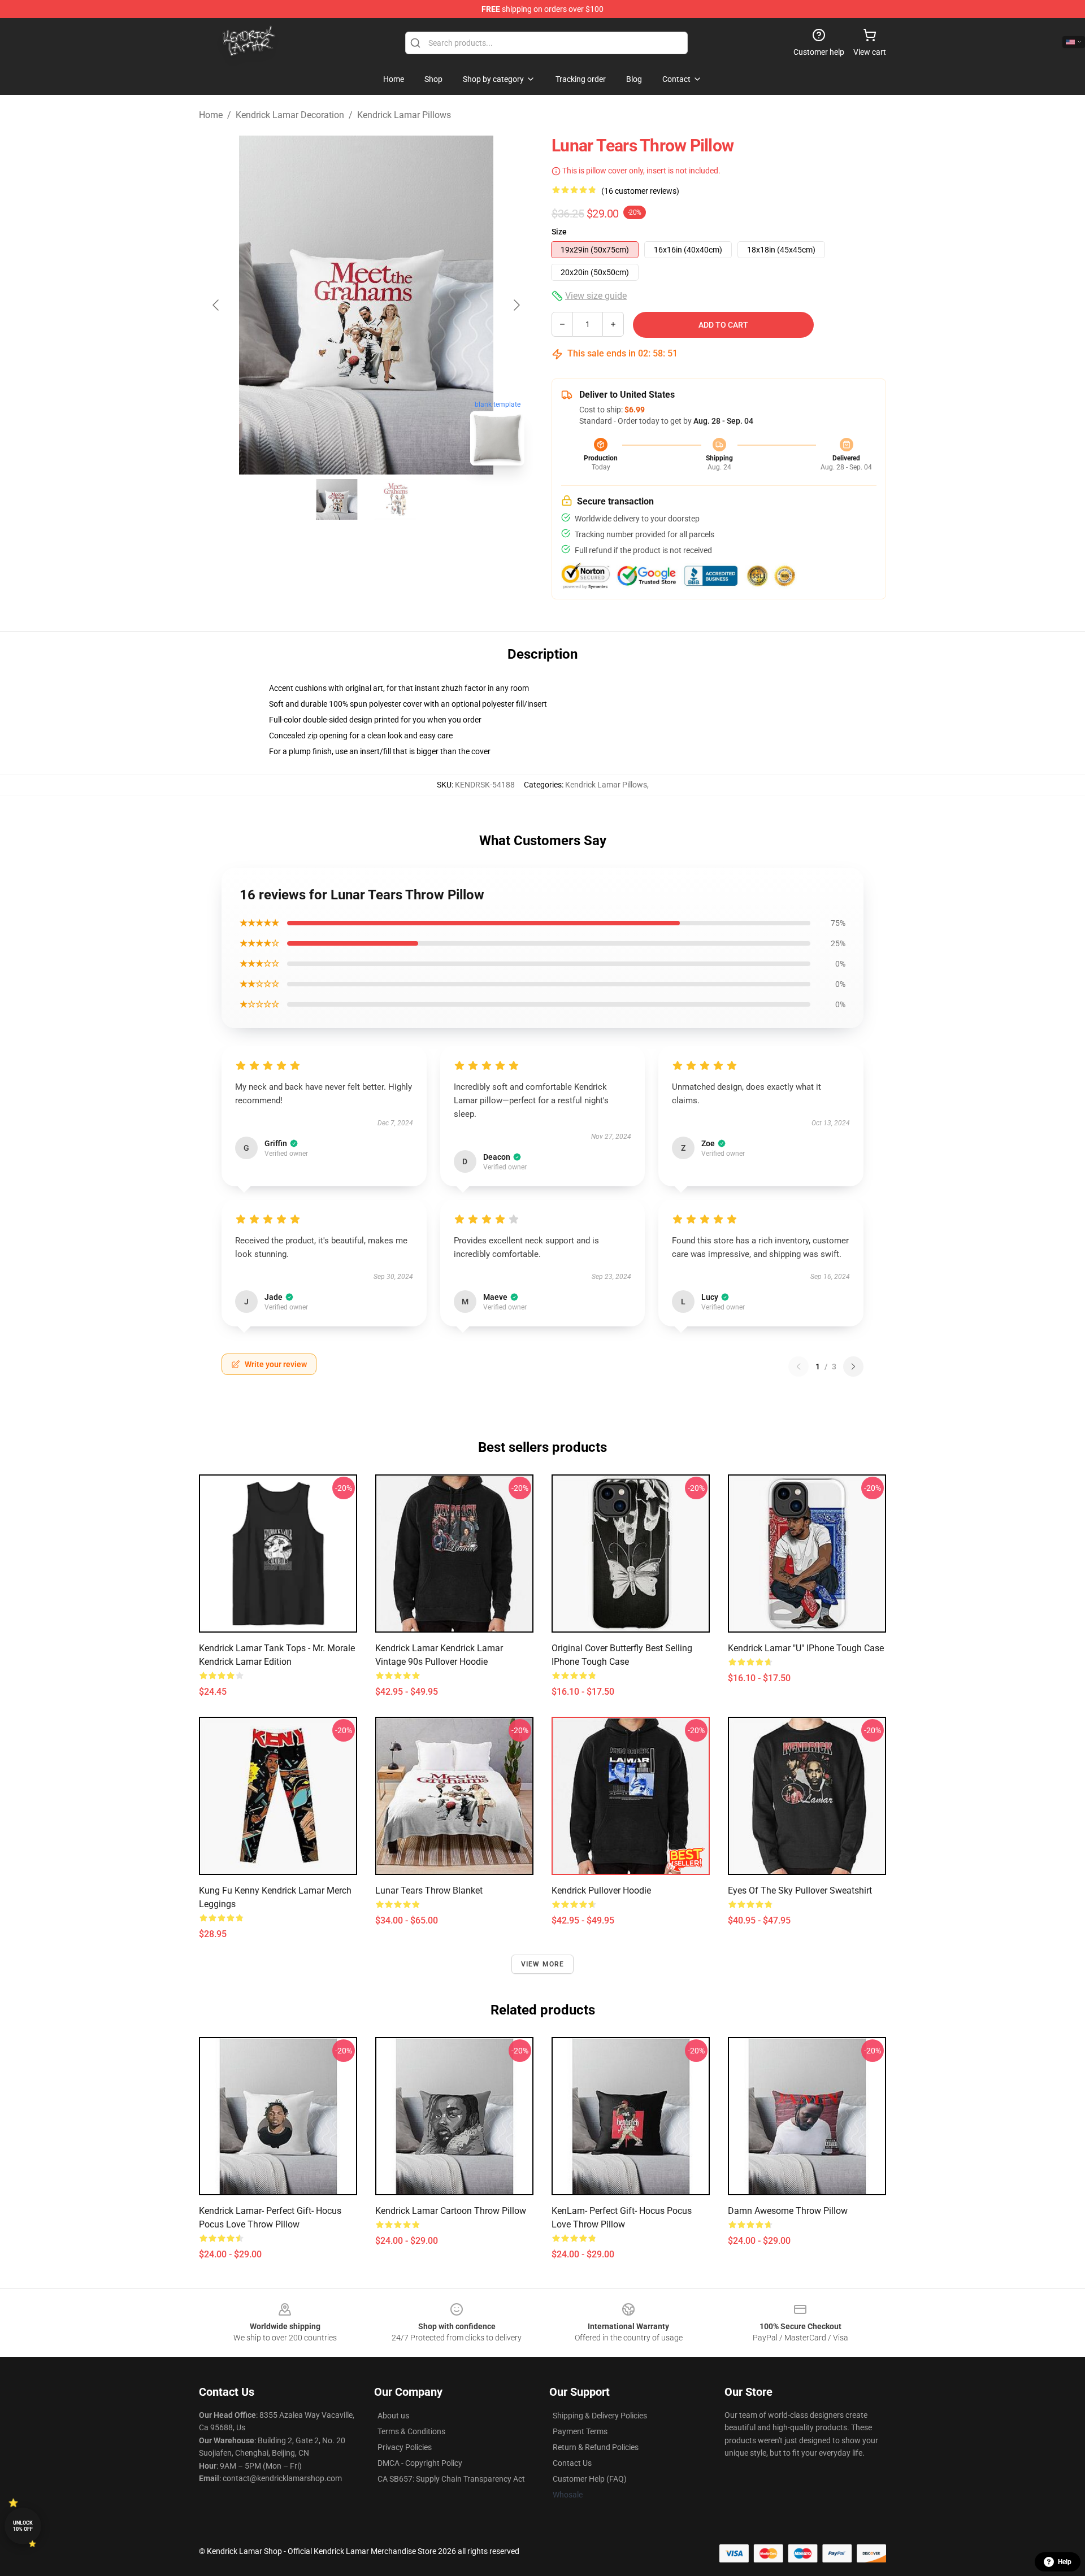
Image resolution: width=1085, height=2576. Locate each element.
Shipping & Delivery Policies (600, 2416)
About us (393, 2416)
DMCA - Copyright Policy (420, 2463)
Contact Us (572, 2463)
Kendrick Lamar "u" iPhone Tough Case (806, 1648)
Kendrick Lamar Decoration (290, 115)
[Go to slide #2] (396, 499)
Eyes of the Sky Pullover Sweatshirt (800, 1890)
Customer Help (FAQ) (590, 2479)
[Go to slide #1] (337, 499)
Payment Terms (580, 2431)
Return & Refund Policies (596, 2447)
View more (543, 1964)
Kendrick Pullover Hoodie (601, 1890)
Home (211, 115)
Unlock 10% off (23, 2526)
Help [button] (1065, 2562)
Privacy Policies (405, 2447)
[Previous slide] (216, 305)
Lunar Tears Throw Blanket (429, 1890)
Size (559, 232)
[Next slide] (516, 305)
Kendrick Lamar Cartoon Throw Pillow (451, 2211)
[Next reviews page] (853, 1367)
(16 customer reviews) (640, 191)
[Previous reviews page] (798, 1367)
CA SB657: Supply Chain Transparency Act (451, 2479)
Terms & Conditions (411, 2431)
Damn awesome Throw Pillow (788, 2211)
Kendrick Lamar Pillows (404, 115)
